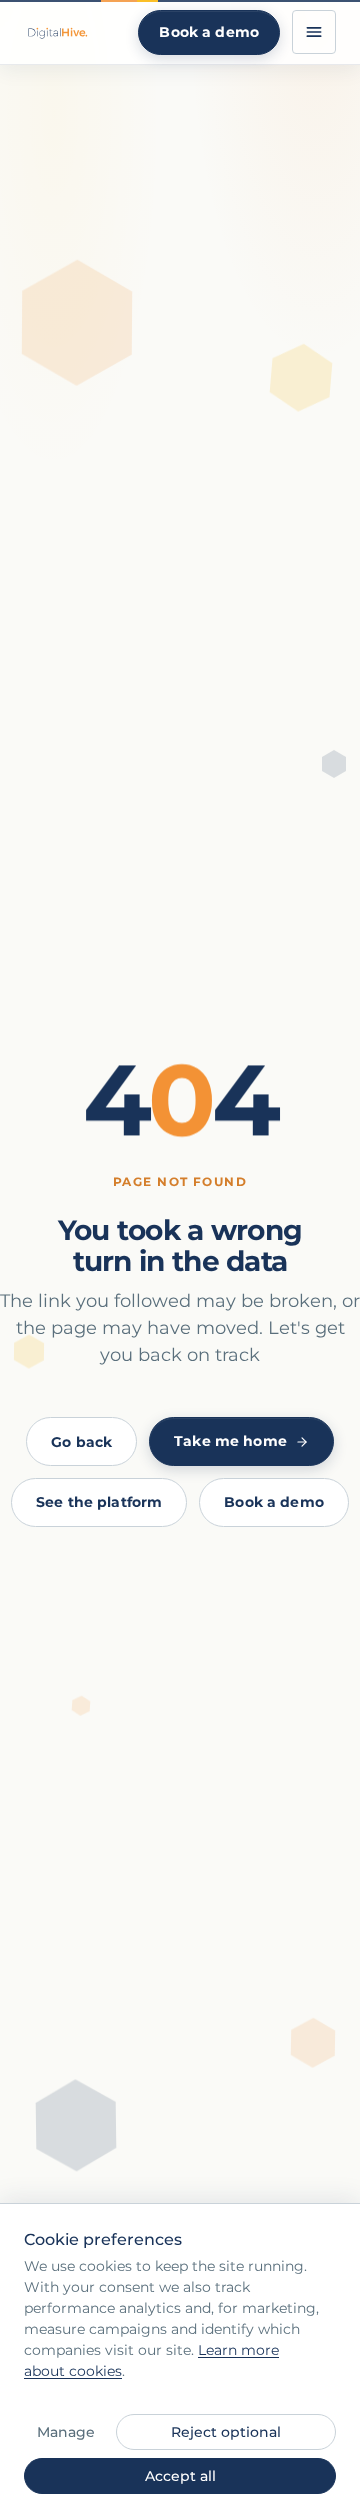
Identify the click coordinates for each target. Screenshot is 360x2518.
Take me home (230, 1441)
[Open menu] (314, 32)
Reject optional (226, 2432)
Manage (66, 2432)
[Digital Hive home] (57, 32)
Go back (81, 1442)
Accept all (180, 2476)
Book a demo (209, 32)
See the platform (99, 1502)
